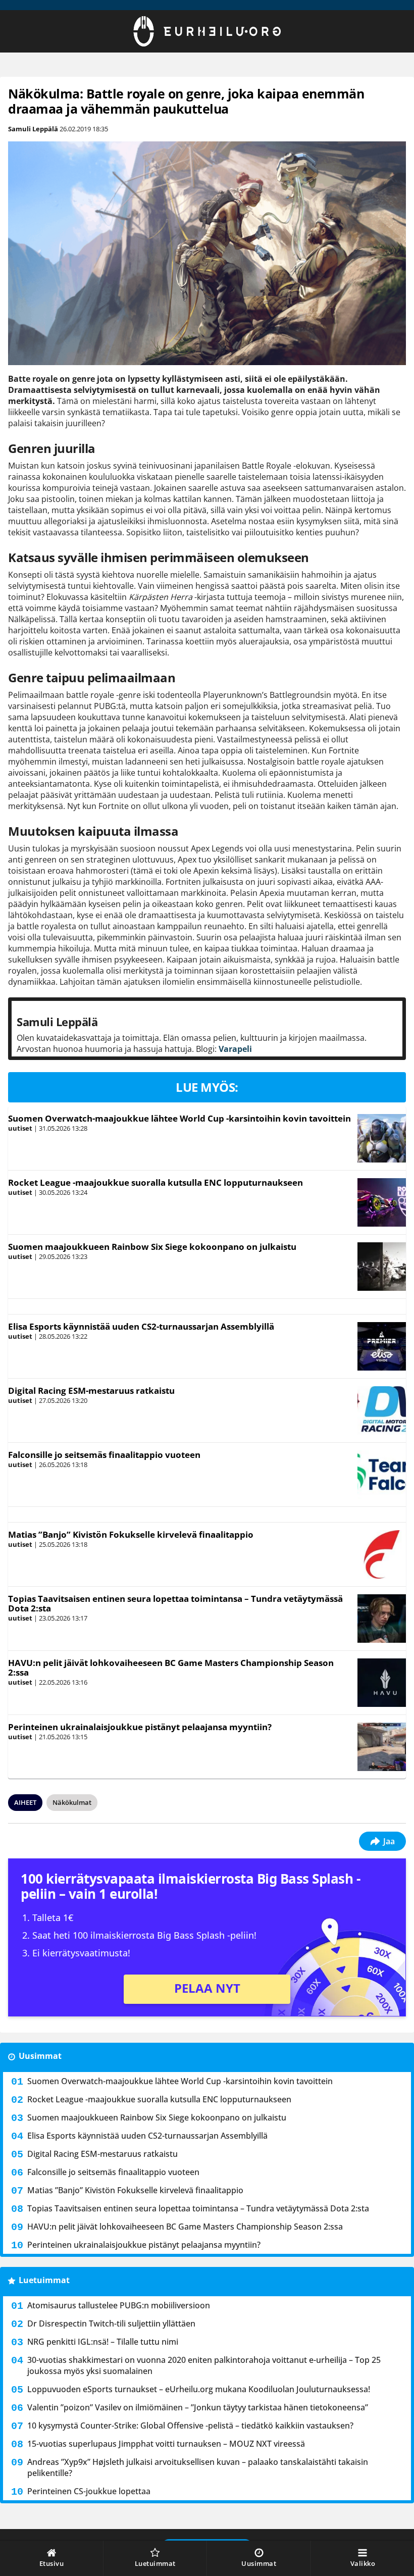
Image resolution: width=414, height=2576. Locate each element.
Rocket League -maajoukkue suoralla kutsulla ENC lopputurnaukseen (156, 1182)
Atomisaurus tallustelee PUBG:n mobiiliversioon (119, 2305)
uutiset (20, 1128)
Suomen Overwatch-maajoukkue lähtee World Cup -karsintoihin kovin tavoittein (179, 1118)
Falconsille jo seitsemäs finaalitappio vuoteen (104, 1455)
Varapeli (235, 1049)
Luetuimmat (44, 2280)
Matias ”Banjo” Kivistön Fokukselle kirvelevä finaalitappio (131, 1534)
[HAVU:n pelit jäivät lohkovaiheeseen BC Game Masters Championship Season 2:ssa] (381, 1683)
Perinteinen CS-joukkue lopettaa (89, 2491)
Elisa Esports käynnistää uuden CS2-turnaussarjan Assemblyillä (141, 1326)
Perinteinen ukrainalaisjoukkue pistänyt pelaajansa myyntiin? (140, 1727)
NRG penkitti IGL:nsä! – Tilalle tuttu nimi (103, 2342)
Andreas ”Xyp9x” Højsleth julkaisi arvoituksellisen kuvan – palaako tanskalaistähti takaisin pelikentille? (198, 2467)
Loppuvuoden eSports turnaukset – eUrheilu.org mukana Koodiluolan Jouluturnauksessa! (199, 2389)
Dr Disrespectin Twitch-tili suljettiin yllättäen (111, 2324)
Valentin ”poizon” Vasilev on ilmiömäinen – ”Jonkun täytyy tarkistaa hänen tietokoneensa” (198, 2407)
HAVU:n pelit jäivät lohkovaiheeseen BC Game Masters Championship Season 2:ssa (171, 1668)
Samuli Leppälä (33, 129)
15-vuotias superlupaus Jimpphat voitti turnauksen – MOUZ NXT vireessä (166, 2444)
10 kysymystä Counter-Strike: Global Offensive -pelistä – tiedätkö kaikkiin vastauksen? (190, 2426)
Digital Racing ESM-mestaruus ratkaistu (91, 1391)
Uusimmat (40, 2056)
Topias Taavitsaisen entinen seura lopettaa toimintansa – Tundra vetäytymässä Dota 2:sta (175, 1603)
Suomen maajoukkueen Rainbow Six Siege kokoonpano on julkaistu (152, 1247)
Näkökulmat (72, 1802)
